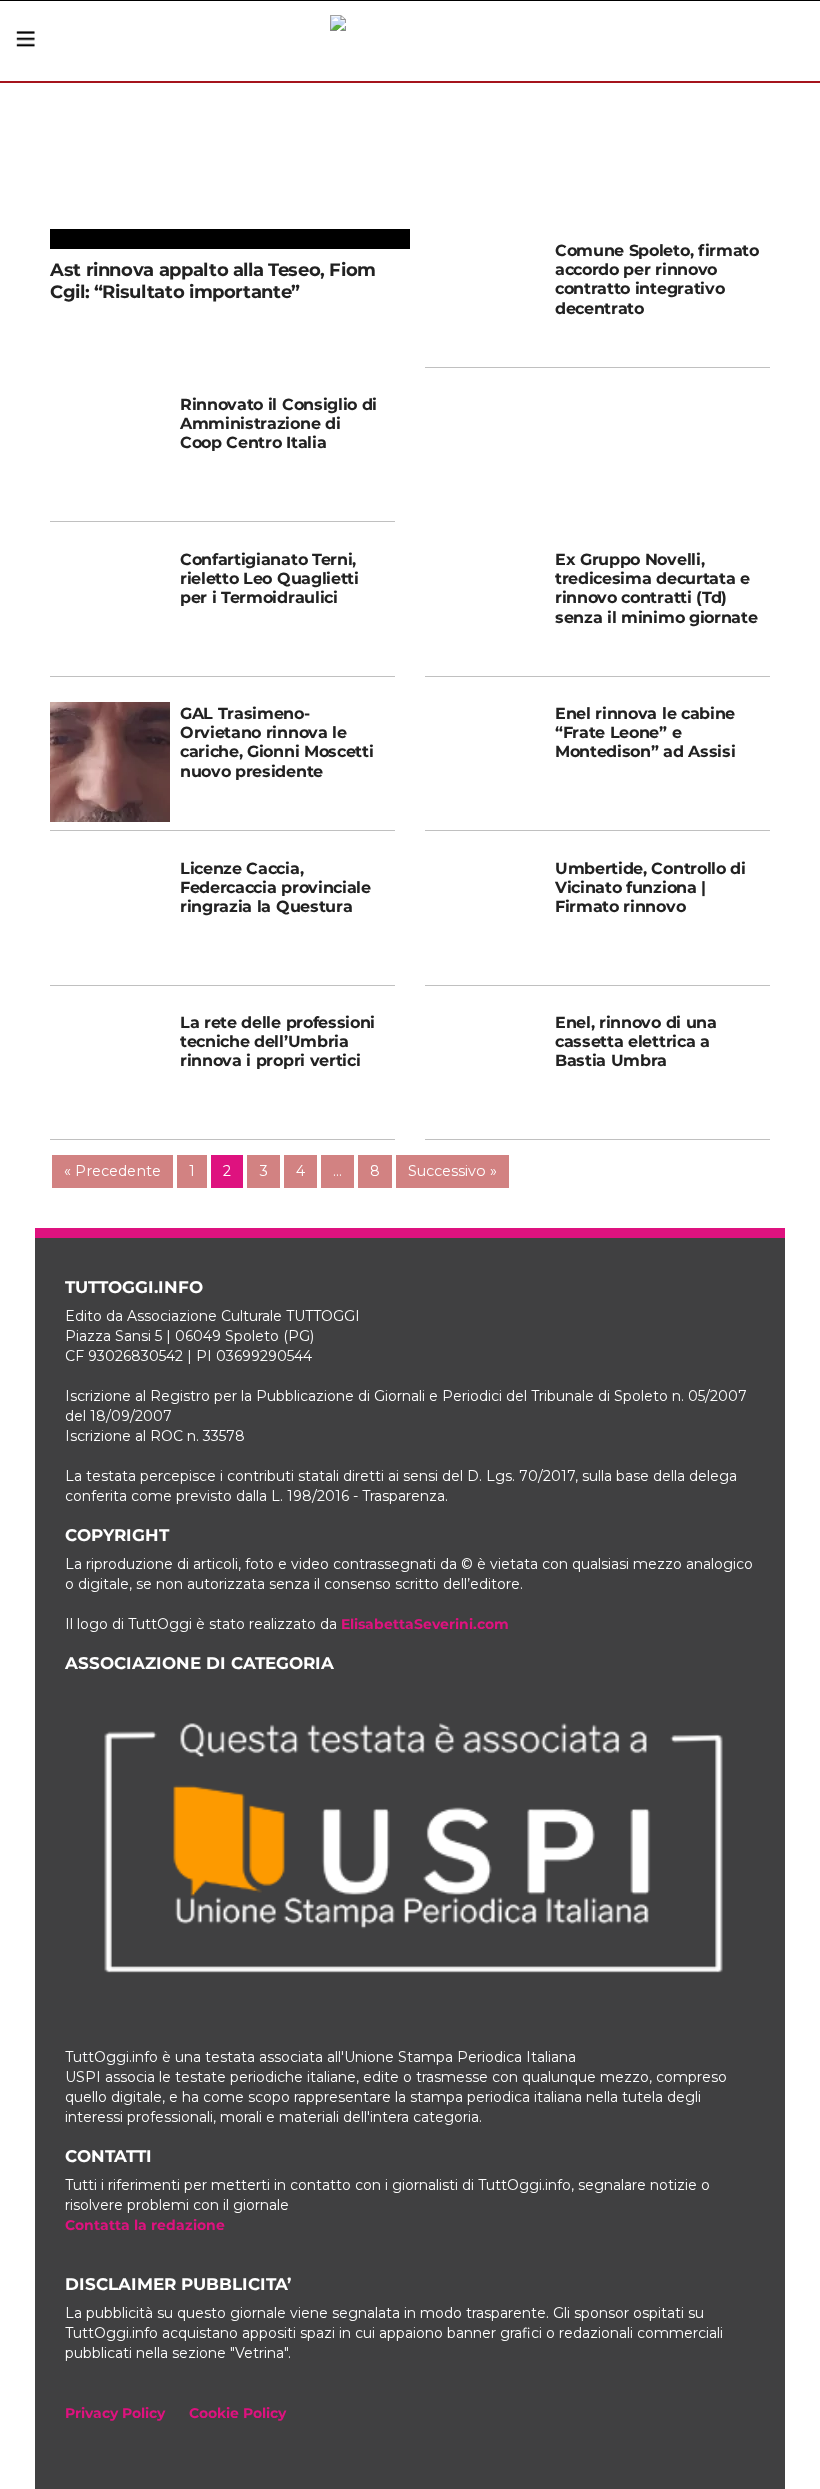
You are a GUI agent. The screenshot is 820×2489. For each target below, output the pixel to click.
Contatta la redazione (145, 2225)
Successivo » (452, 1171)
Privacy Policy (115, 2413)
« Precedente (112, 1171)
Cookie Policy (237, 2413)
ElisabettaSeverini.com (425, 1624)
